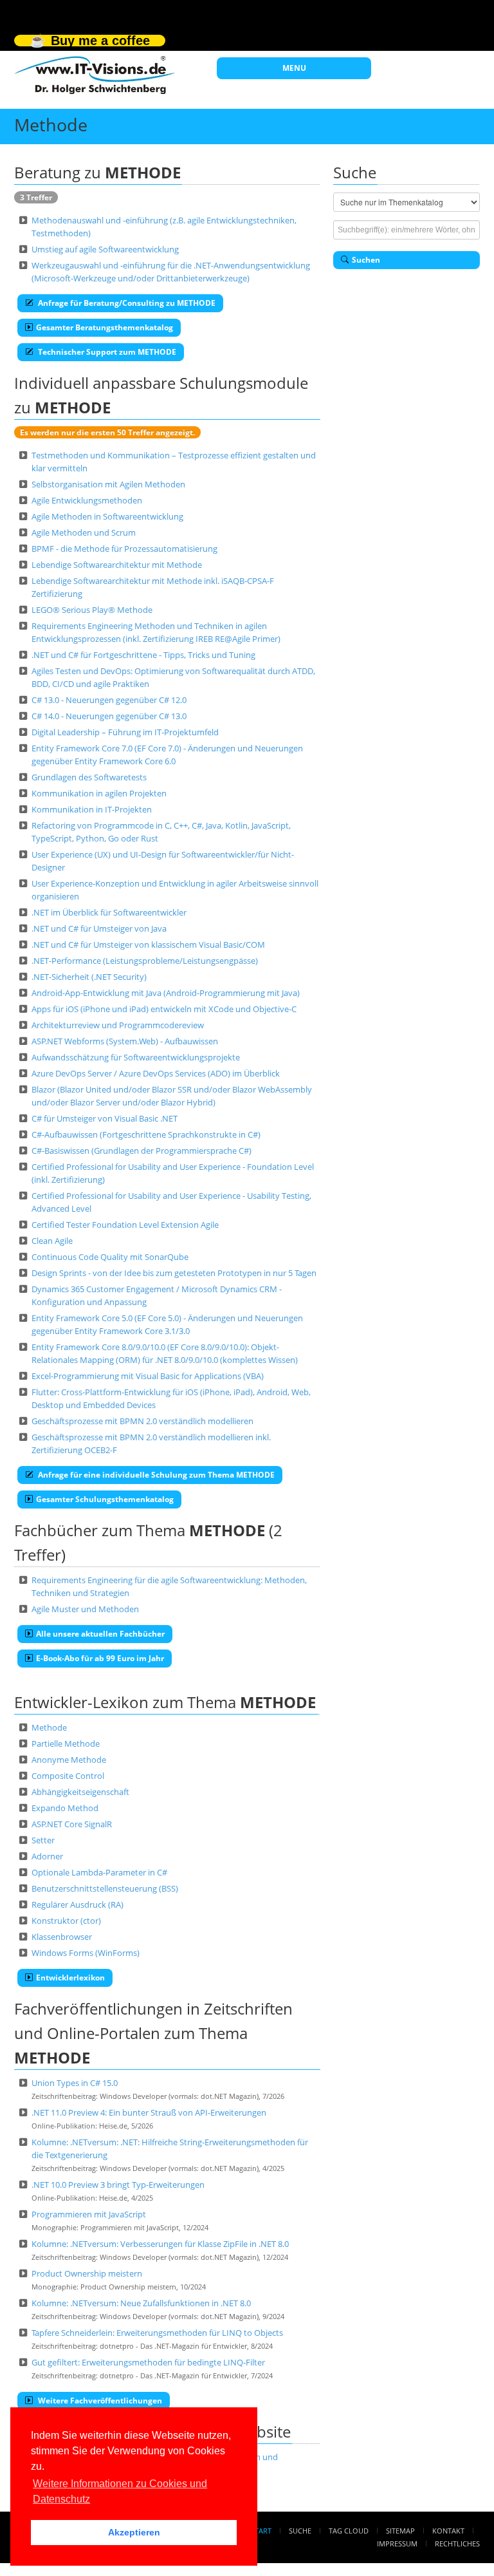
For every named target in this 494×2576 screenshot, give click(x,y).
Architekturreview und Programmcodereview (118, 1025)
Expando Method (65, 1808)
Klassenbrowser (62, 1937)
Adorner (47, 1856)
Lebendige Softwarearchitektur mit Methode (117, 565)
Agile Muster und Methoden (85, 1609)
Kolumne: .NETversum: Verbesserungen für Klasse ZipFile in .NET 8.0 (160, 2244)
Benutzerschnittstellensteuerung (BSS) (105, 1888)
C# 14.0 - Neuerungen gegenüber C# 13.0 (109, 716)
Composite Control (68, 1776)
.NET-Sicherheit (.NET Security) (89, 977)
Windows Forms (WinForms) (86, 1953)
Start (261, 2531)
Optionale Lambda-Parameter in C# (99, 1872)
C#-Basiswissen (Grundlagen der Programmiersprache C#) (142, 1151)
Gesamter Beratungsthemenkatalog (105, 327)
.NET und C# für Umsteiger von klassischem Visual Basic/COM (148, 945)
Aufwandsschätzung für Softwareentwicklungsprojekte (136, 1057)
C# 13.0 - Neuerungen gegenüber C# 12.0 (109, 700)
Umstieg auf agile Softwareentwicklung (105, 249)
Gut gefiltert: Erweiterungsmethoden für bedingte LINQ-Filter (148, 2362)
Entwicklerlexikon (70, 1978)
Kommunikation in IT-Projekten (92, 809)
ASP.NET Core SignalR (72, 1824)
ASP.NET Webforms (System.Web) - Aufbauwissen (125, 1041)
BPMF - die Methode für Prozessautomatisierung (124, 549)
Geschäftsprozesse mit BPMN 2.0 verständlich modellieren (142, 1421)
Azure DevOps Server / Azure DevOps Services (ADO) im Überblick (156, 1073)
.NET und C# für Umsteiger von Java (99, 928)
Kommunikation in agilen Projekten (99, 793)
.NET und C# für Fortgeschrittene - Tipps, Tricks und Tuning (143, 655)
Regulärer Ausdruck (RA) (78, 1904)
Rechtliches (457, 2543)
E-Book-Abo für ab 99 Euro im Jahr (100, 1658)
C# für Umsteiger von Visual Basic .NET (105, 1118)
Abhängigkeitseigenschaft (80, 1792)
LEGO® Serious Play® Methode (92, 610)
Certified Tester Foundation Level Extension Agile (125, 1225)
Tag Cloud (349, 2531)
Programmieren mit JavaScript (89, 2214)
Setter (43, 1840)
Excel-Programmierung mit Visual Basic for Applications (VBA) (148, 1376)
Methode (49, 1727)
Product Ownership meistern (87, 2273)
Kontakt (448, 2531)
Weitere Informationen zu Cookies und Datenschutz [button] (120, 2491)
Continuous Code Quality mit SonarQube (110, 1257)
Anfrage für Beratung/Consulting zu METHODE (126, 303)
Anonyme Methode (69, 1760)
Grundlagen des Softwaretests (89, 777)
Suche (300, 2531)
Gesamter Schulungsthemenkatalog (105, 1499)
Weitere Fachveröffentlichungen (99, 2401)
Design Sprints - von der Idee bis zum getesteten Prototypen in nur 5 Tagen (174, 1273)
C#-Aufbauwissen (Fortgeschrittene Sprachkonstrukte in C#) (146, 1134)
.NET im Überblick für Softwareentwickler (109, 912)
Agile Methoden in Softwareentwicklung (107, 516)
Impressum (397, 2543)
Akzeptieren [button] (134, 2532)
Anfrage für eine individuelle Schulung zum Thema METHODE (155, 1475)
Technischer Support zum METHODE (106, 352)
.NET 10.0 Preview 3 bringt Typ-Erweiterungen (118, 2185)
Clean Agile (52, 1241)
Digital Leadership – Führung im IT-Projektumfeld (125, 732)
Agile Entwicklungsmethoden (87, 500)
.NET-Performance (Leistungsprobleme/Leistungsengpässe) (145, 961)
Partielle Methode (66, 1744)
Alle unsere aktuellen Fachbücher (100, 1634)
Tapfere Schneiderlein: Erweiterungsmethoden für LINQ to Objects (157, 2333)
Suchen (366, 260)
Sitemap (400, 2531)
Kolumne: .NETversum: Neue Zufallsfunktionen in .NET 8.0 (141, 2303)
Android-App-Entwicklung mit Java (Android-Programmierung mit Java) (166, 993)
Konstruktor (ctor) (66, 1921)
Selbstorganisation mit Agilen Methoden (108, 484)
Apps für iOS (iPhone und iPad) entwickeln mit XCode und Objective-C (164, 1009)
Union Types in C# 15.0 (75, 2083)
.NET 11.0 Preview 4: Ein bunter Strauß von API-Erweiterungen (149, 2112)
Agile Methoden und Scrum (84, 532)
